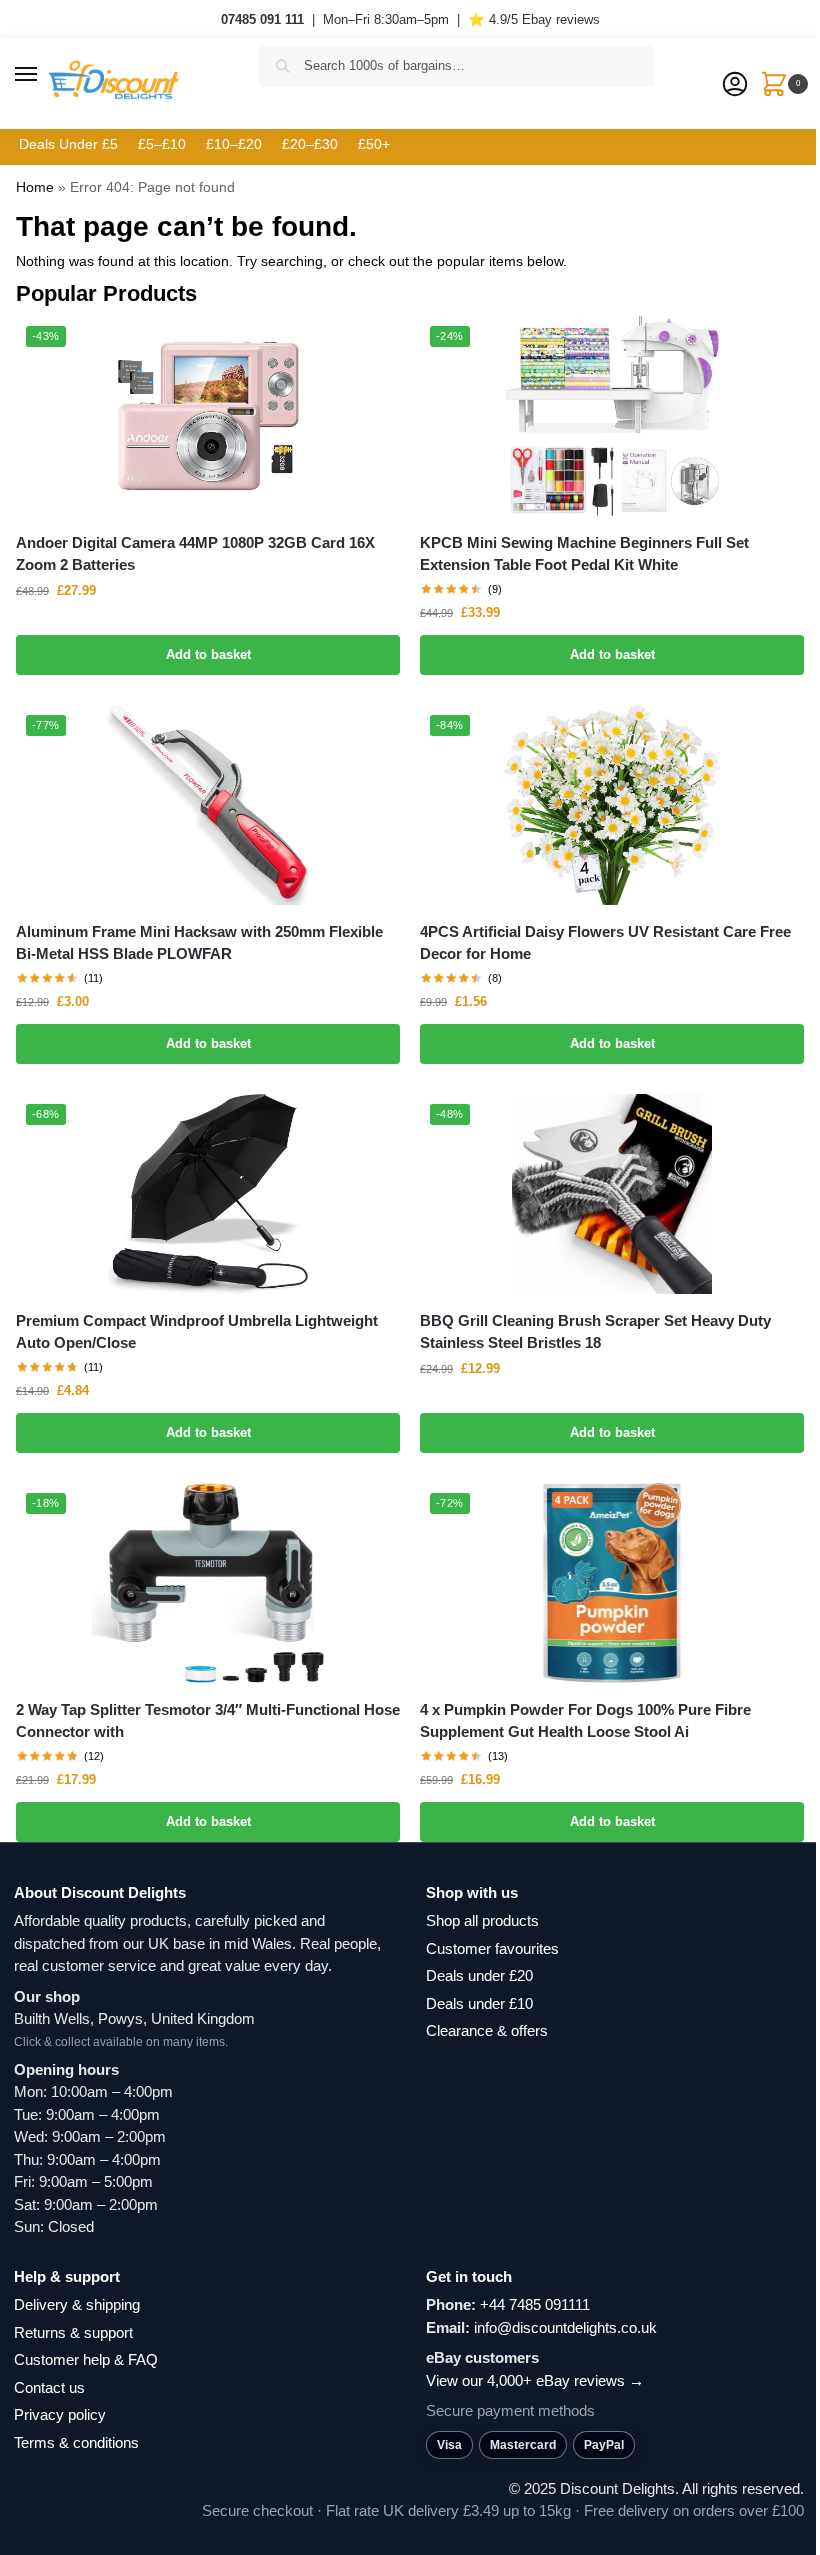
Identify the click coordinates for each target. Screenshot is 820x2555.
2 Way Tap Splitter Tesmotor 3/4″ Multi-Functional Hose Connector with (208, 1721)
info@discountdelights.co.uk (565, 2327)
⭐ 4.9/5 (534, 19)
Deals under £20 (479, 1975)
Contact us (49, 2387)
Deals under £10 (479, 2003)
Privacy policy (60, 2414)
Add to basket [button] (208, 654)
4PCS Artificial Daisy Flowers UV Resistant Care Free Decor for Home (605, 943)
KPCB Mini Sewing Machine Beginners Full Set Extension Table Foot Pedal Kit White (584, 554)
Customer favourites (492, 1948)
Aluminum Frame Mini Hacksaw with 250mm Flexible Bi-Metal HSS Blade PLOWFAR (199, 943)
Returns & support (73, 2332)
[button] (45, 75)
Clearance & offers (487, 2030)
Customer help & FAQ (86, 2359)
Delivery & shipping (77, 2304)
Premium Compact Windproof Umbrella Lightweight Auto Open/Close (197, 1332)
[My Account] (735, 85)
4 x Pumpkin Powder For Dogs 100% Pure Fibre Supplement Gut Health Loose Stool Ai (585, 1721)
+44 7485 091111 (535, 2304)
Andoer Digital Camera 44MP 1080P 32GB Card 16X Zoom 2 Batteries (195, 554)
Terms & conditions (76, 2442)
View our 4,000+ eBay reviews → (535, 2380)
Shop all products (482, 1920)
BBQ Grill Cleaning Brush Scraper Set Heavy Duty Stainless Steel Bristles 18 (595, 1332)
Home (35, 187)
